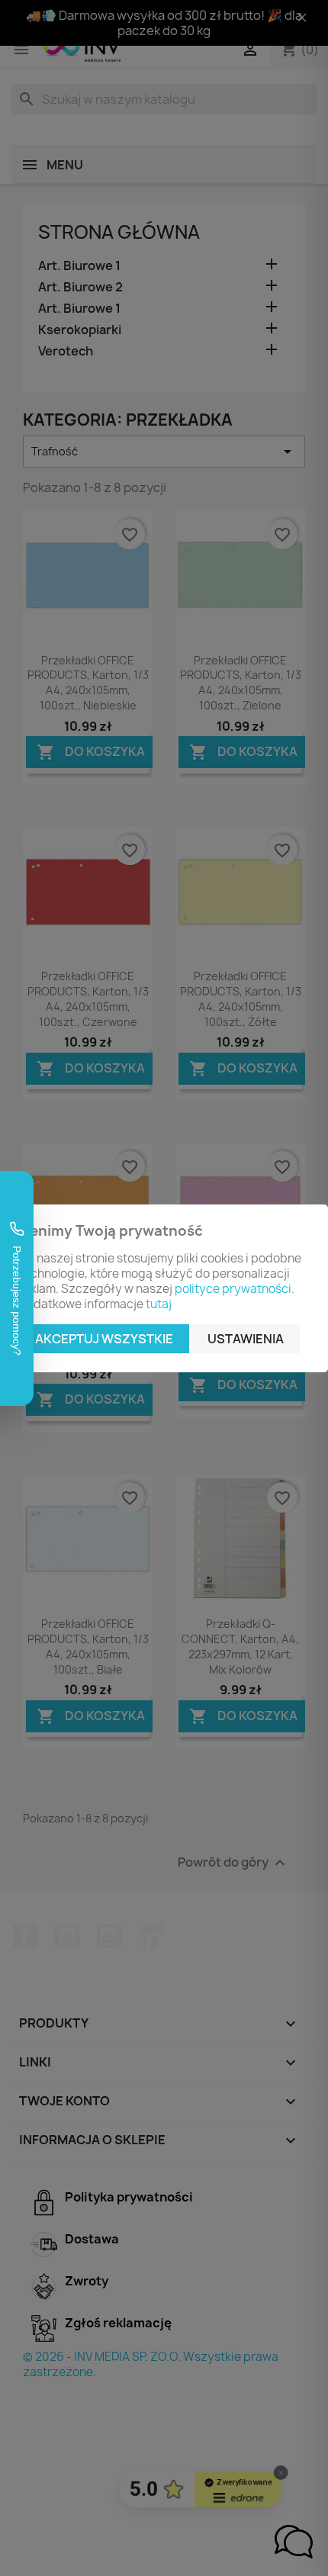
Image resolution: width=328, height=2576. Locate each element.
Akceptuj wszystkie (104, 1339)
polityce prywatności (233, 1289)
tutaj (159, 1304)
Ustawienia (246, 1339)
